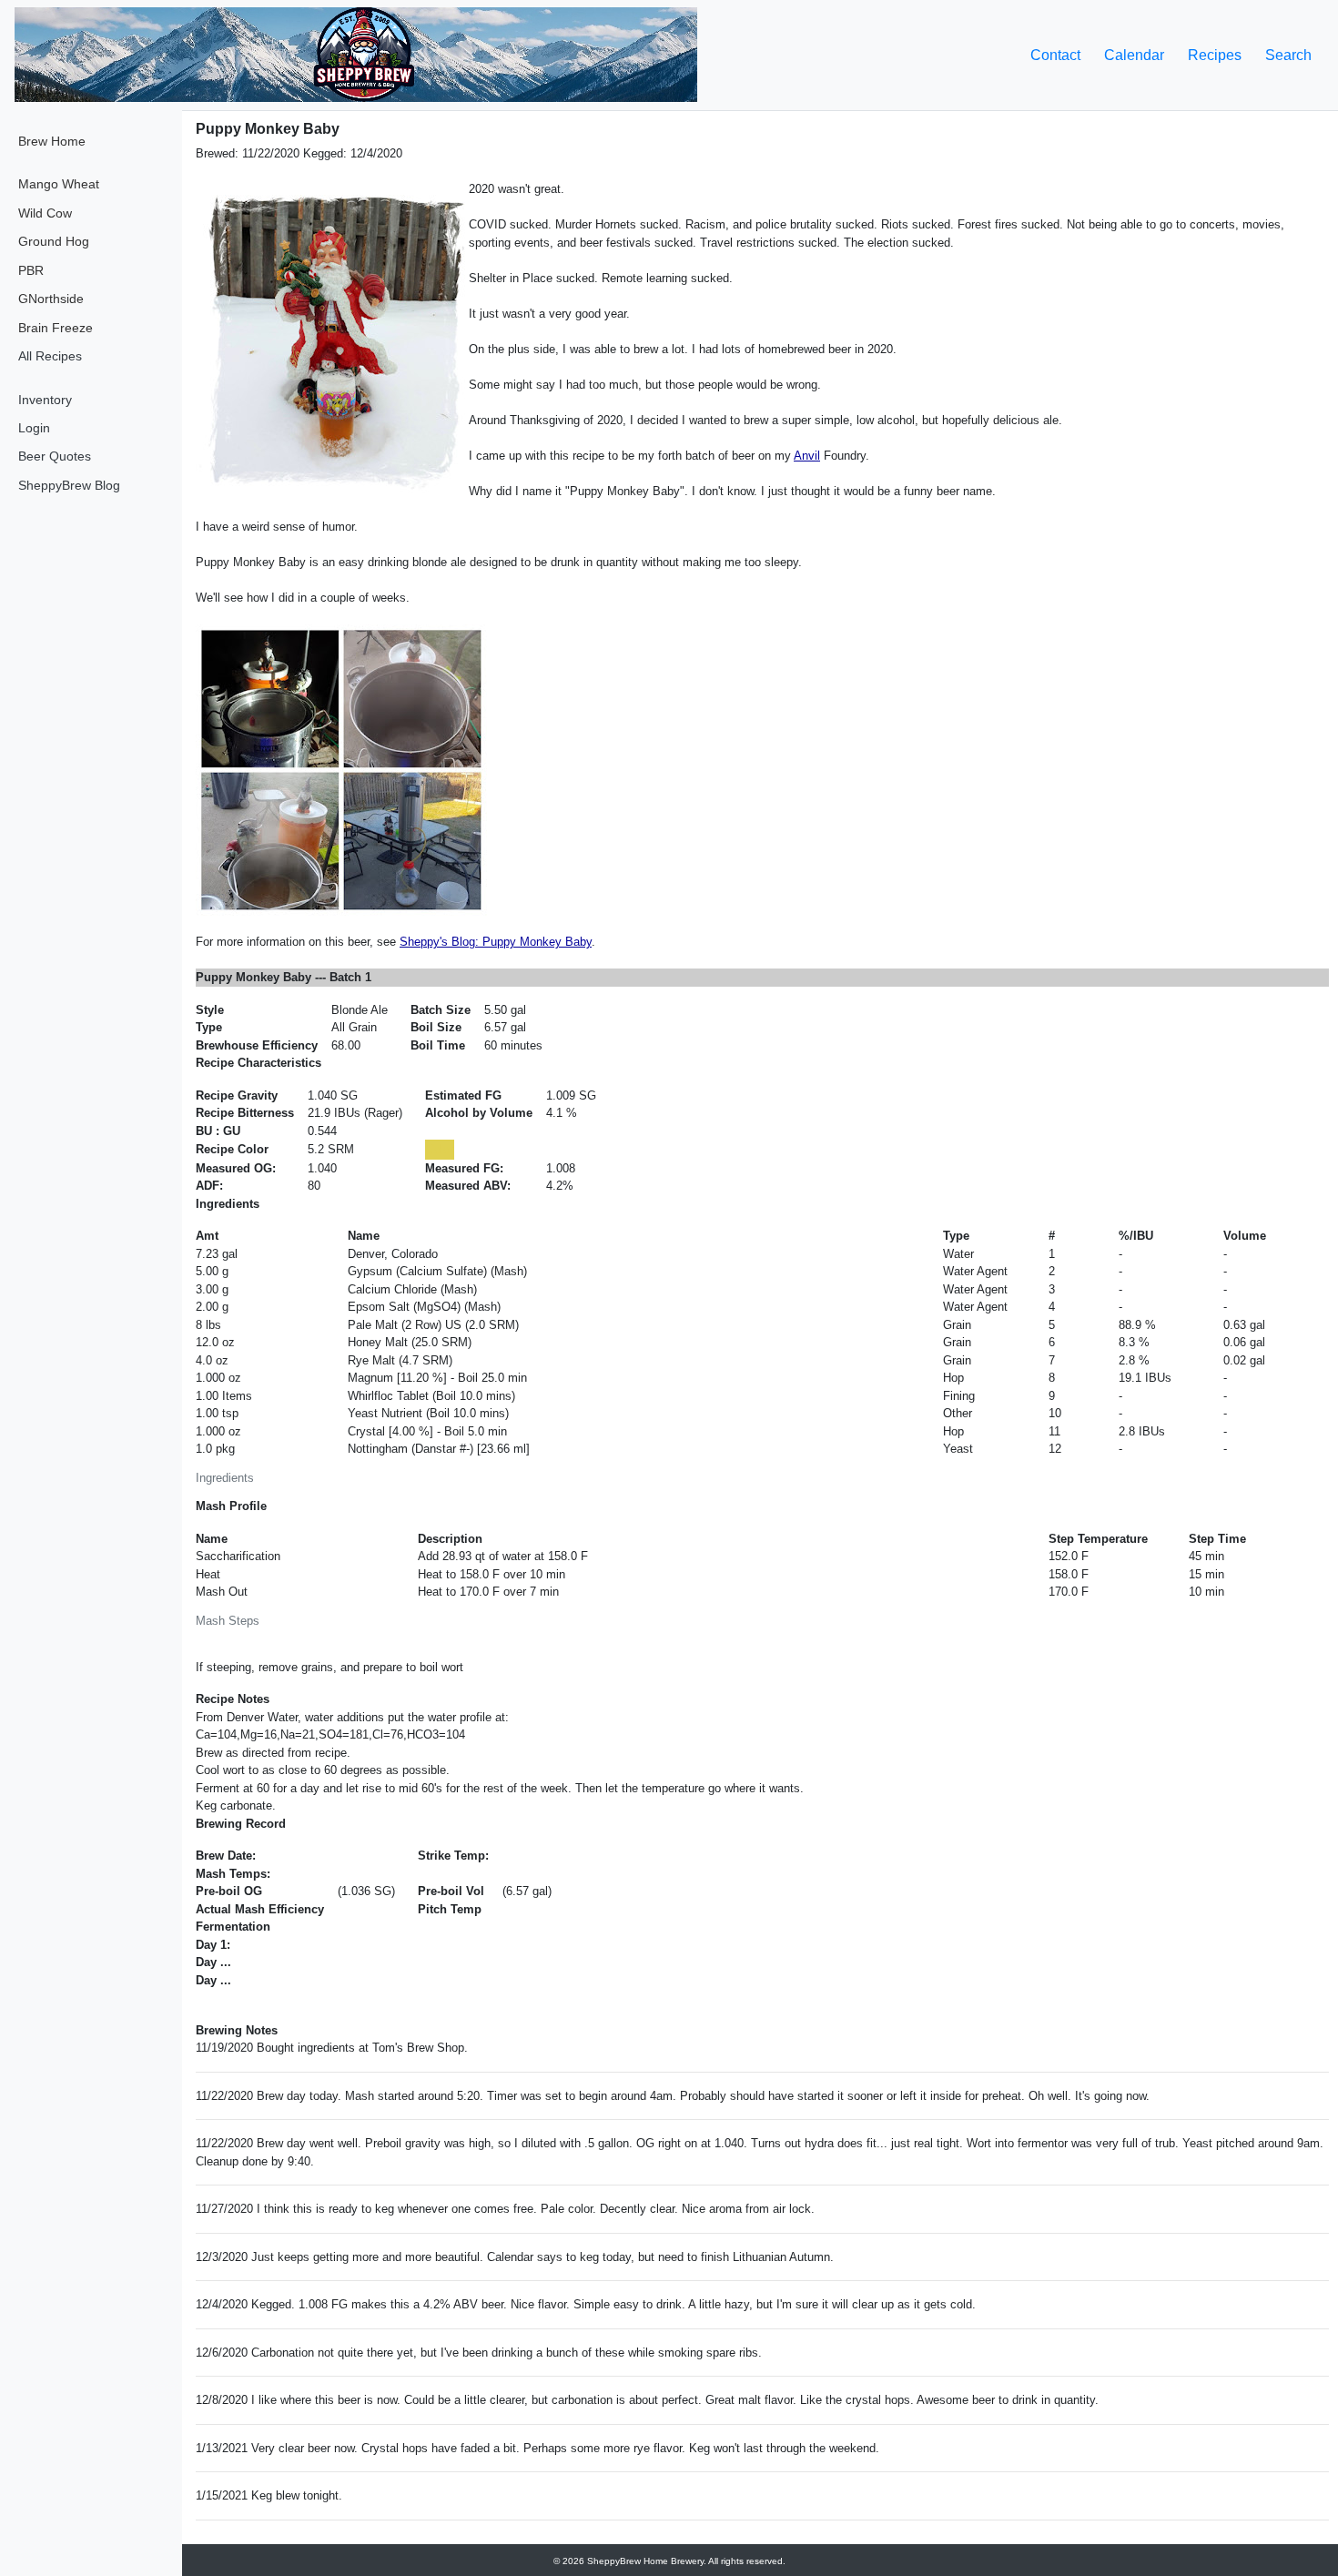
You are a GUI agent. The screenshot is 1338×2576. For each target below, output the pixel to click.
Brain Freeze (56, 328)
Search (1288, 55)
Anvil (807, 456)
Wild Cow (45, 213)
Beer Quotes (55, 456)
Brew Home (52, 141)
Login (34, 428)
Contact (1055, 55)
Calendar (1134, 55)
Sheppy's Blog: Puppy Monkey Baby (496, 942)
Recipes (1215, 55)
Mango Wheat (59, 184)
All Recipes (50, 356)
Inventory (45, 400)
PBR (31, 270)
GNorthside (51, 299)
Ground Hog (54, 241)
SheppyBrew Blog (69, 485)
